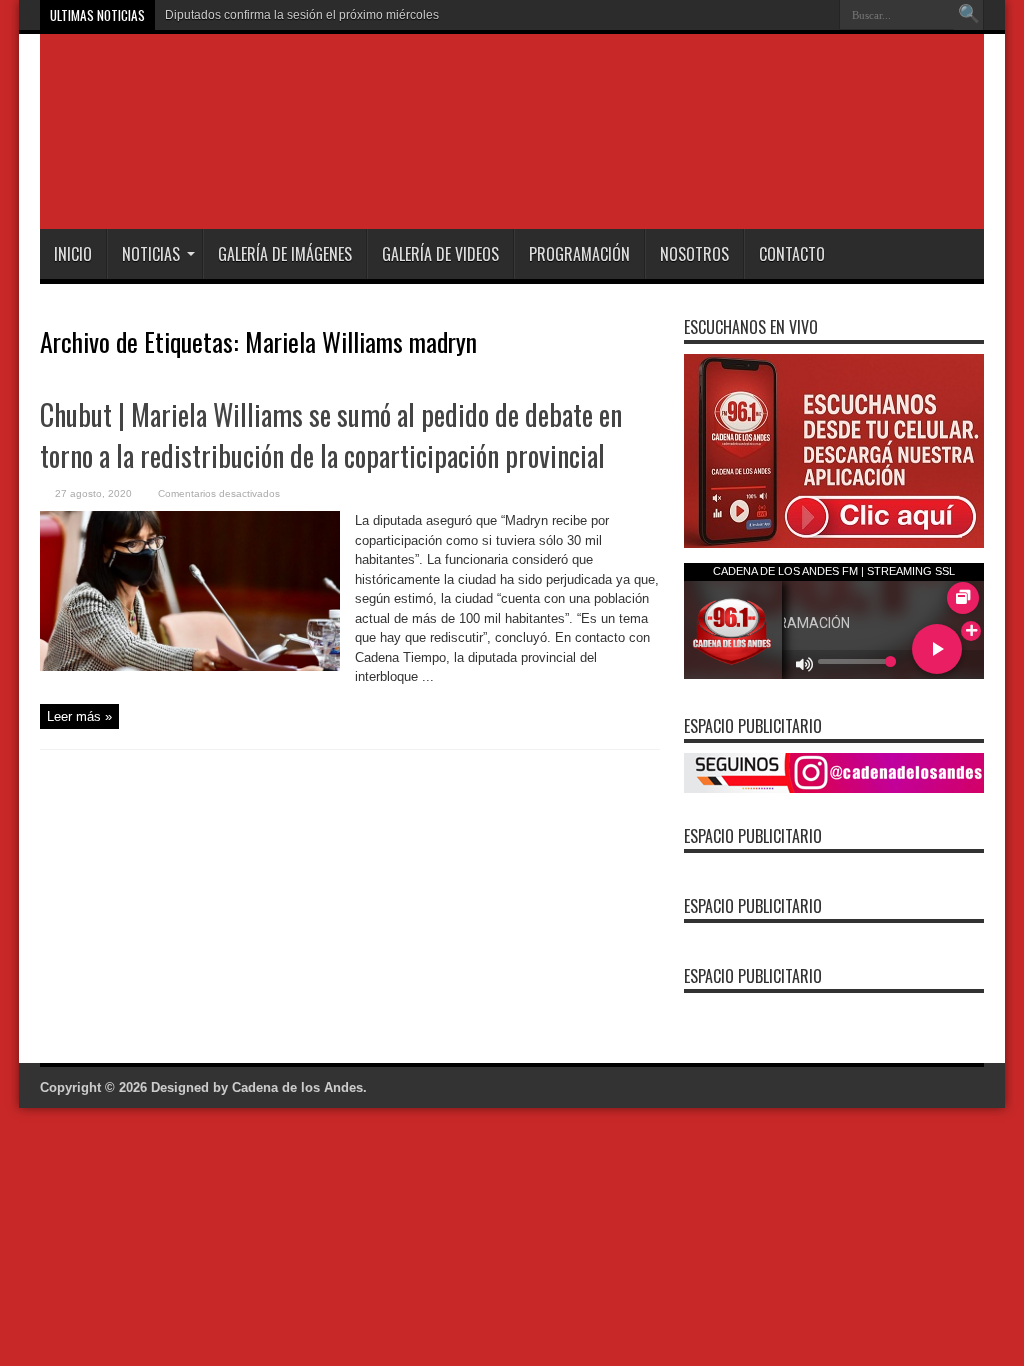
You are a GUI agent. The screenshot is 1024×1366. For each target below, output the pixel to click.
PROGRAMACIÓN (579, 254)
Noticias (151, 254)
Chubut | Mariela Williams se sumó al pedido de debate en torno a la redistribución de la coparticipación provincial (331, 435)
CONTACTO (792, 254)
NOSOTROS (694, 254)
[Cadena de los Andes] (321, 179)
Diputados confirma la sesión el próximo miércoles (302, 15)
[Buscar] (969, 15)
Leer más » (79, 716)
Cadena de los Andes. (299, 1087)
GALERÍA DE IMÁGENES (285, 254)
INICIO (73, 254)
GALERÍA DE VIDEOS (440, 254)
